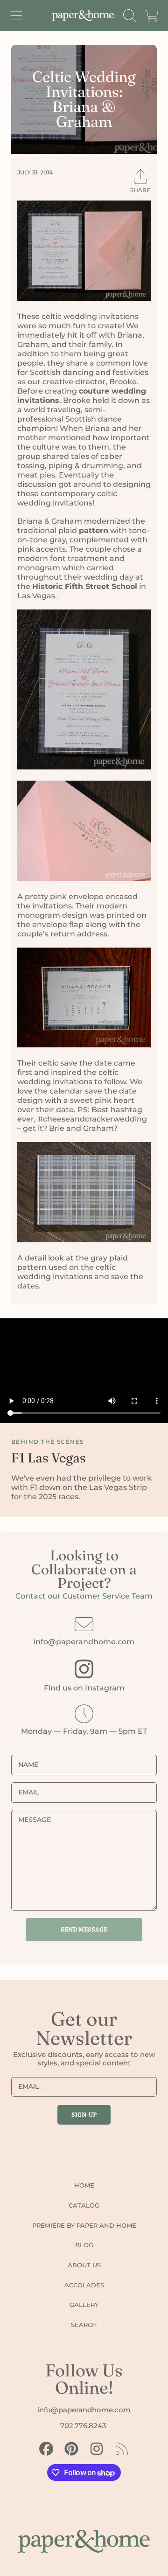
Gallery (84, 2305)
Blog (84, 2245)
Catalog (84, 2205)
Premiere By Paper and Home (84, 2225)
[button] (16, 16)
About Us (84, 2265)
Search (84, 2325)
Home (84, 2185)
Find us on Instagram (84, 1688)
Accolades (84, 2285)
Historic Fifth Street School (85, 586)
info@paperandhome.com (84, 1642)
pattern (94, 530)
